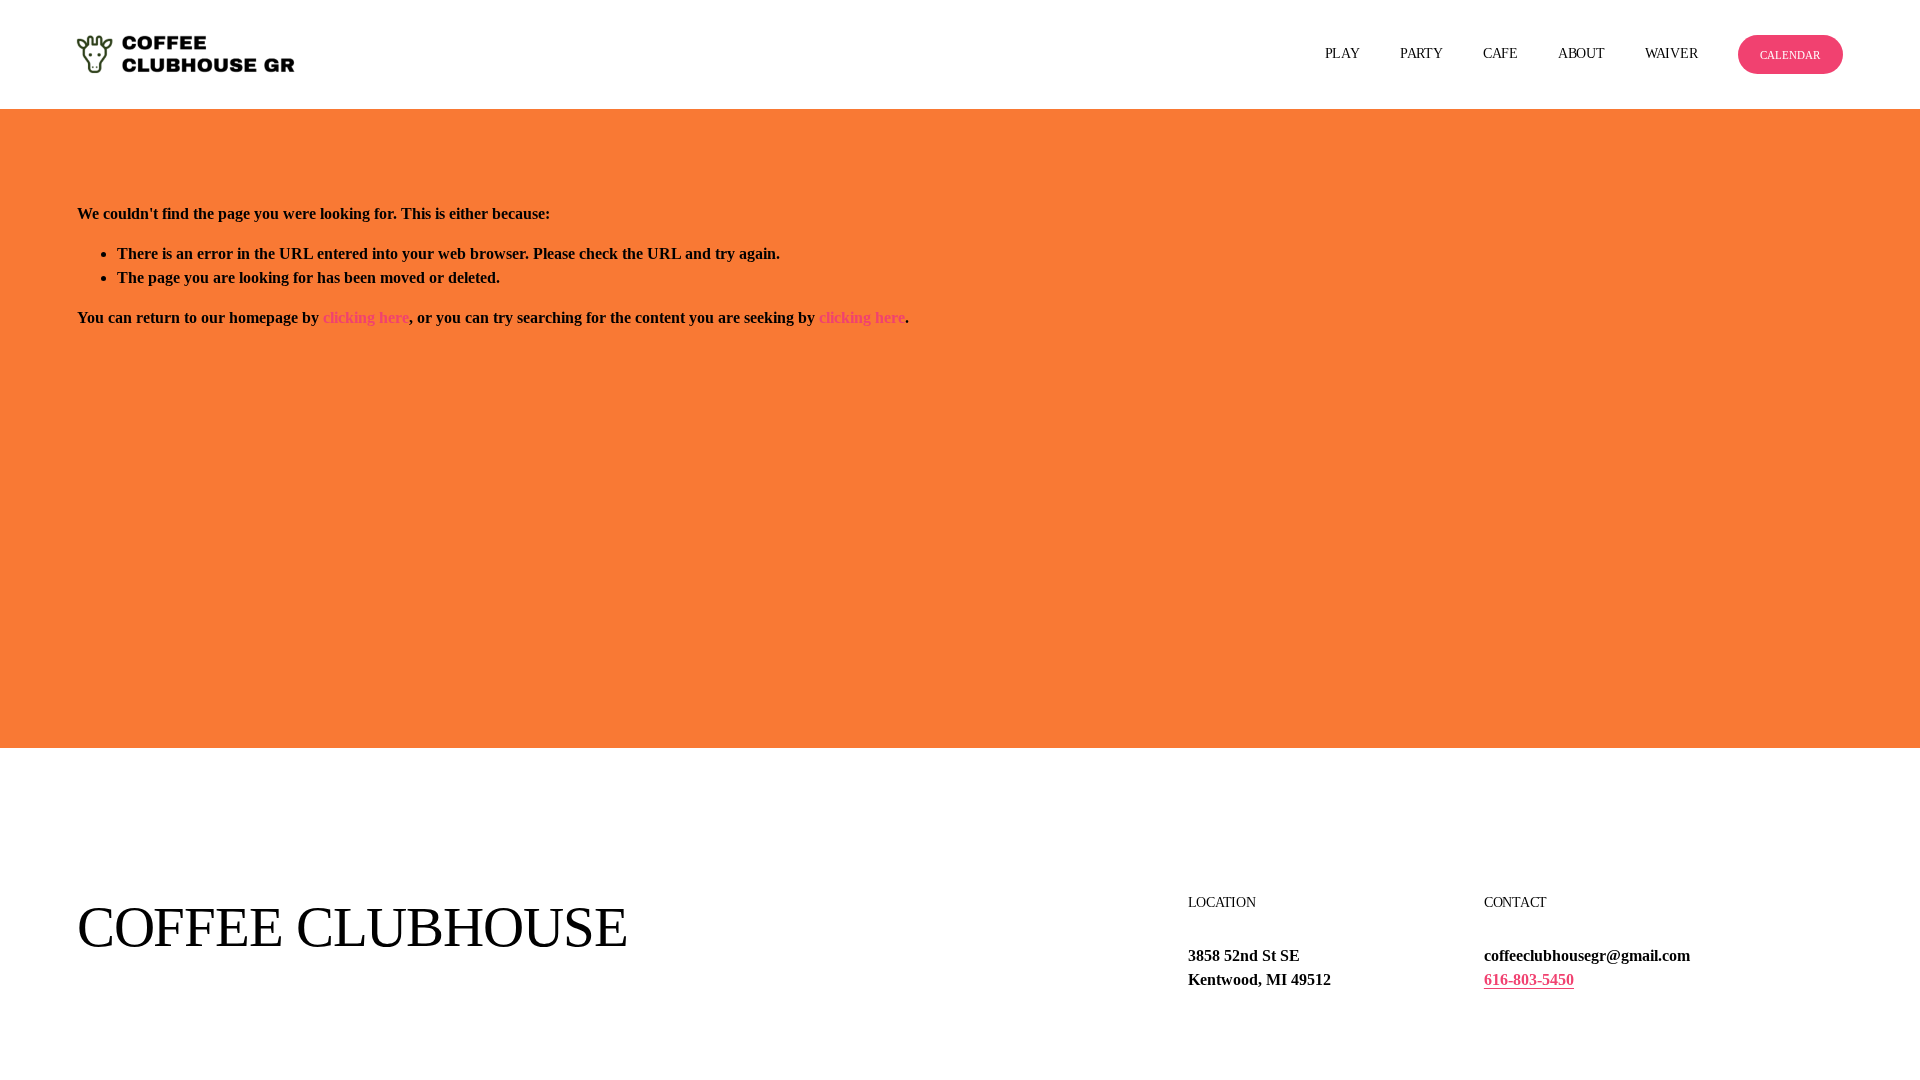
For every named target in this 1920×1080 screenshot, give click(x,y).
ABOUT (1581, 53)
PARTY (1421, 53)
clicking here (366, 317)
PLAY (1342, 53)
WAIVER (1671, 53)
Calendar (1790, 55)
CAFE (1500, 53)
